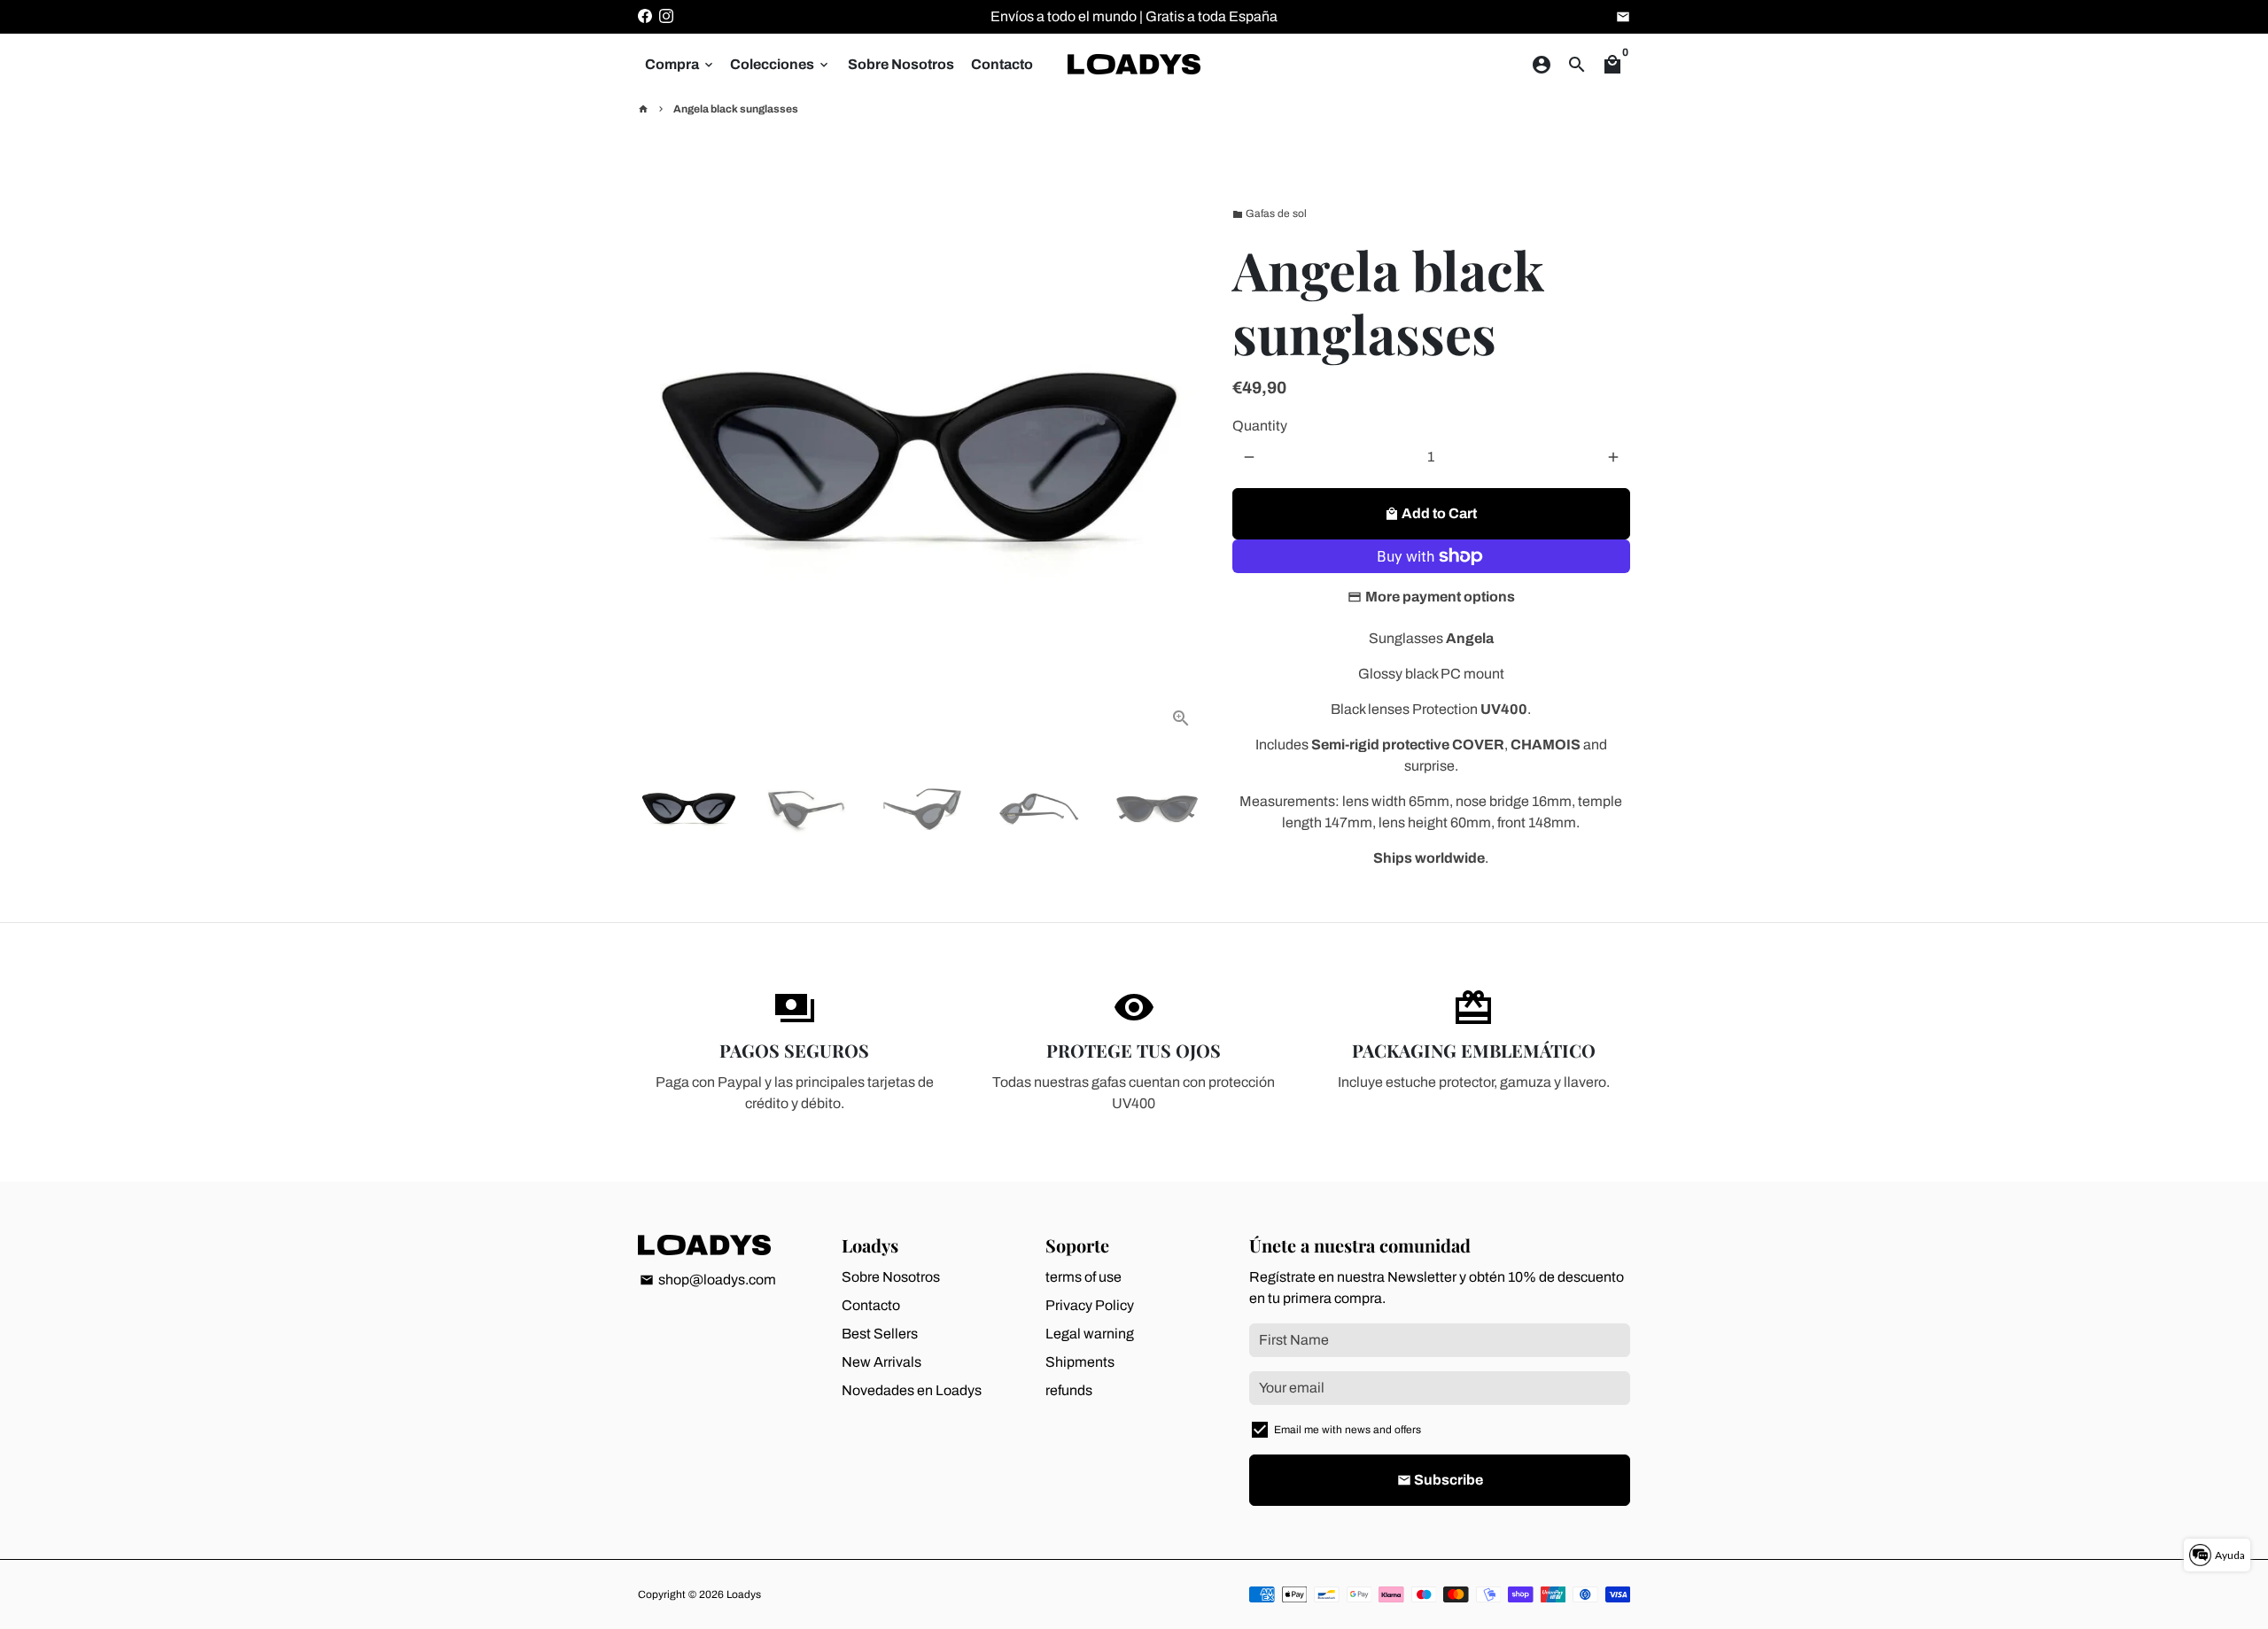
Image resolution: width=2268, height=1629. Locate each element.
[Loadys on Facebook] (645, 16)
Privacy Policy (1090, 1305)
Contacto (1002, 64)
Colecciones (781, 64)
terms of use (1084, 1277)
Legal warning (1090, 1334)
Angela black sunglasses (736, 109)
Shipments (1080, 1362)
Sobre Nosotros (901, 64)
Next (1182, 460)
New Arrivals (882, 1362)
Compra (680, 64)
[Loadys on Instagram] (666, 16)
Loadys (744, 1594)
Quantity (1260, 426)
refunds (1069, 1390)
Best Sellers (880, 1334)
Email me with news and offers (1348, 1430)
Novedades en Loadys (912, 1390)
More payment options (1440, 597)
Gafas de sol (1270, 213)
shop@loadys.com (708, 1280)
